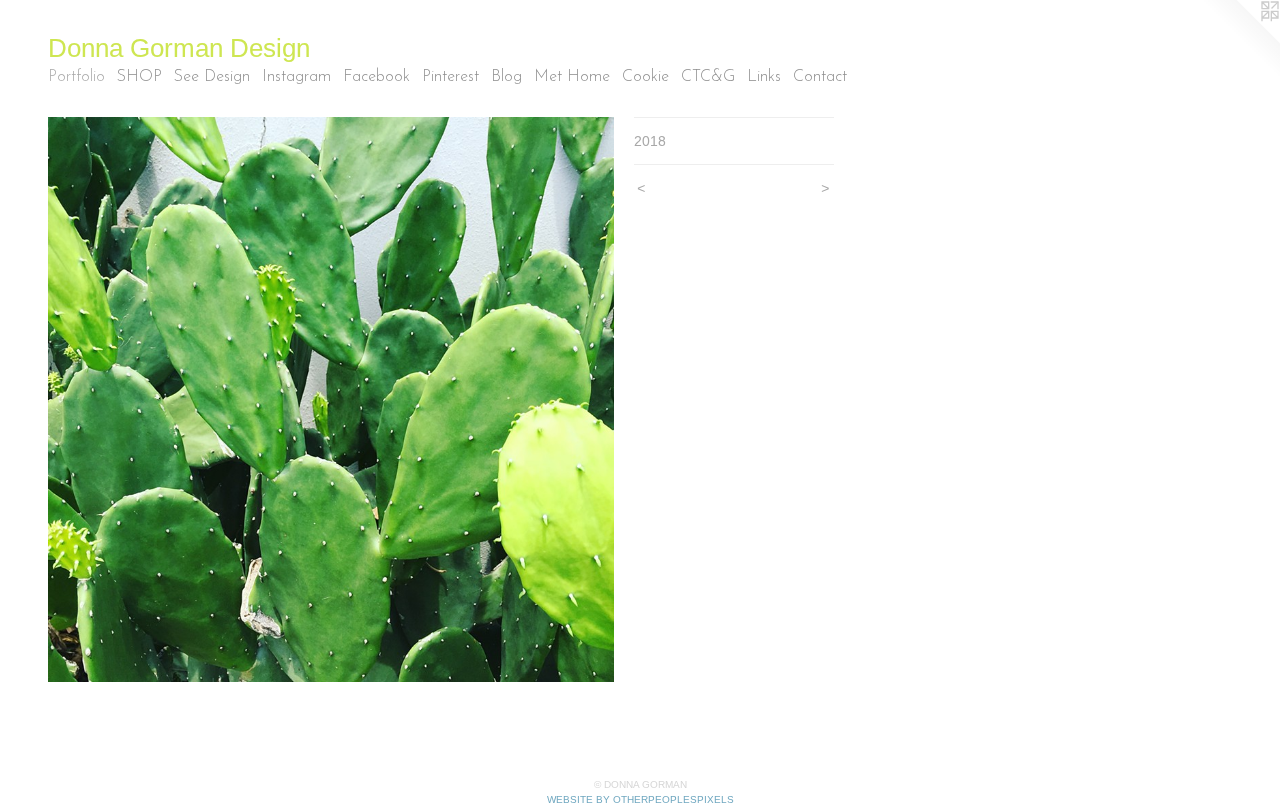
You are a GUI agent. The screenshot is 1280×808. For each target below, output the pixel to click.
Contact (820, 77)
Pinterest (450, 77)
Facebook (376, 77)
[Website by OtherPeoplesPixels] (1240, 40)
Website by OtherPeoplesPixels (640, 799)
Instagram (296, 77)
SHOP (139, 77)
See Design (212, 77)
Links (764, 77)
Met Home (572, 77)
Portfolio (76, 77)
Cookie (645, 77)
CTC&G (708, 77)
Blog (506, 77)
